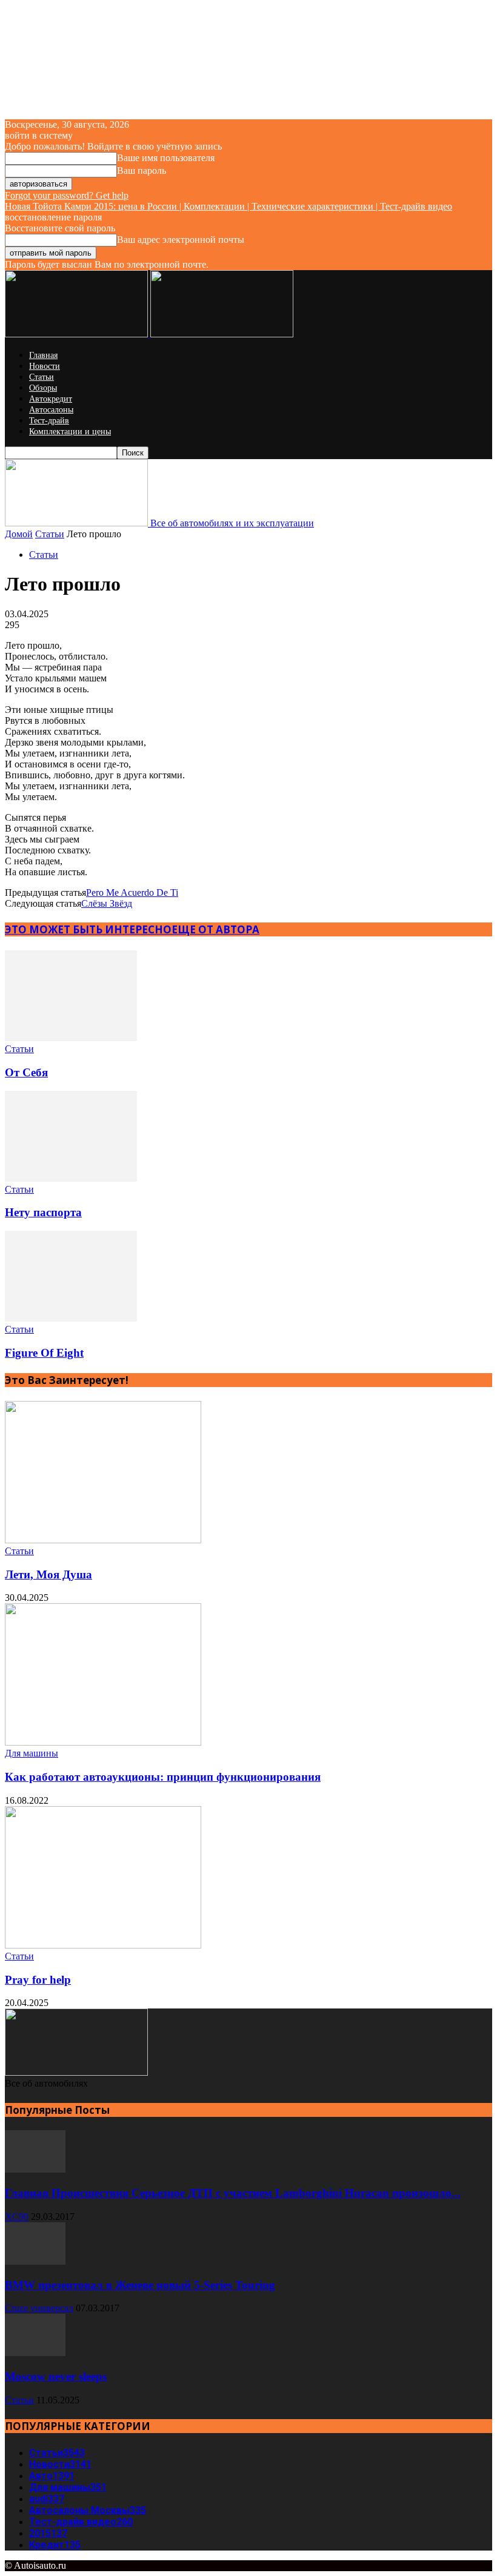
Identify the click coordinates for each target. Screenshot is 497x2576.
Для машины (32, 1753)
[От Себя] (71, 1038)
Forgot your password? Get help (67, 195)
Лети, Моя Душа (48, 1574)
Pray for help (38, 1980)
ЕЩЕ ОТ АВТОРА (215, 929)
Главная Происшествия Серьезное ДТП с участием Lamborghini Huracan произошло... (233, 2193)
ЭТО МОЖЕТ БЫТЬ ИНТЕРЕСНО (88, 929)
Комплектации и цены (70, 432)
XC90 (17, 2217)
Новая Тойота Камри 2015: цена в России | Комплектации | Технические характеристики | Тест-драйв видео (228, 206)
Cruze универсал (39, 2308)
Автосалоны (51, 410)
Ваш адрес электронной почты (181, 240)
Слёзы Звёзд (107, 903)
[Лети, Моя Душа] (103, 1540)
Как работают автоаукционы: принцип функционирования (163, 1777)
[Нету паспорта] (71, 1178)
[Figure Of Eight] (71, 1318)
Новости (45, 366)
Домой (19, 534)
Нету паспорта (43, 1212)
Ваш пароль (142, 171)
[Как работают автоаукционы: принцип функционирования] (103, 1742)
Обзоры (43, 388)
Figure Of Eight (44, 1353)
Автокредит (51, 399)
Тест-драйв (49, 421)
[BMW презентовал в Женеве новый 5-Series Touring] (35, 2261)
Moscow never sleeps (56, 2376)
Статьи (42, 377)
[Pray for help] (103, 1945)
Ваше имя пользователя (166, 158)
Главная (43, 355)
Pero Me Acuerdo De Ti (132, 892)
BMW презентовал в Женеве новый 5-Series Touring (140, 2285)
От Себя (26, 1072)
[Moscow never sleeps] (35, 2353)
